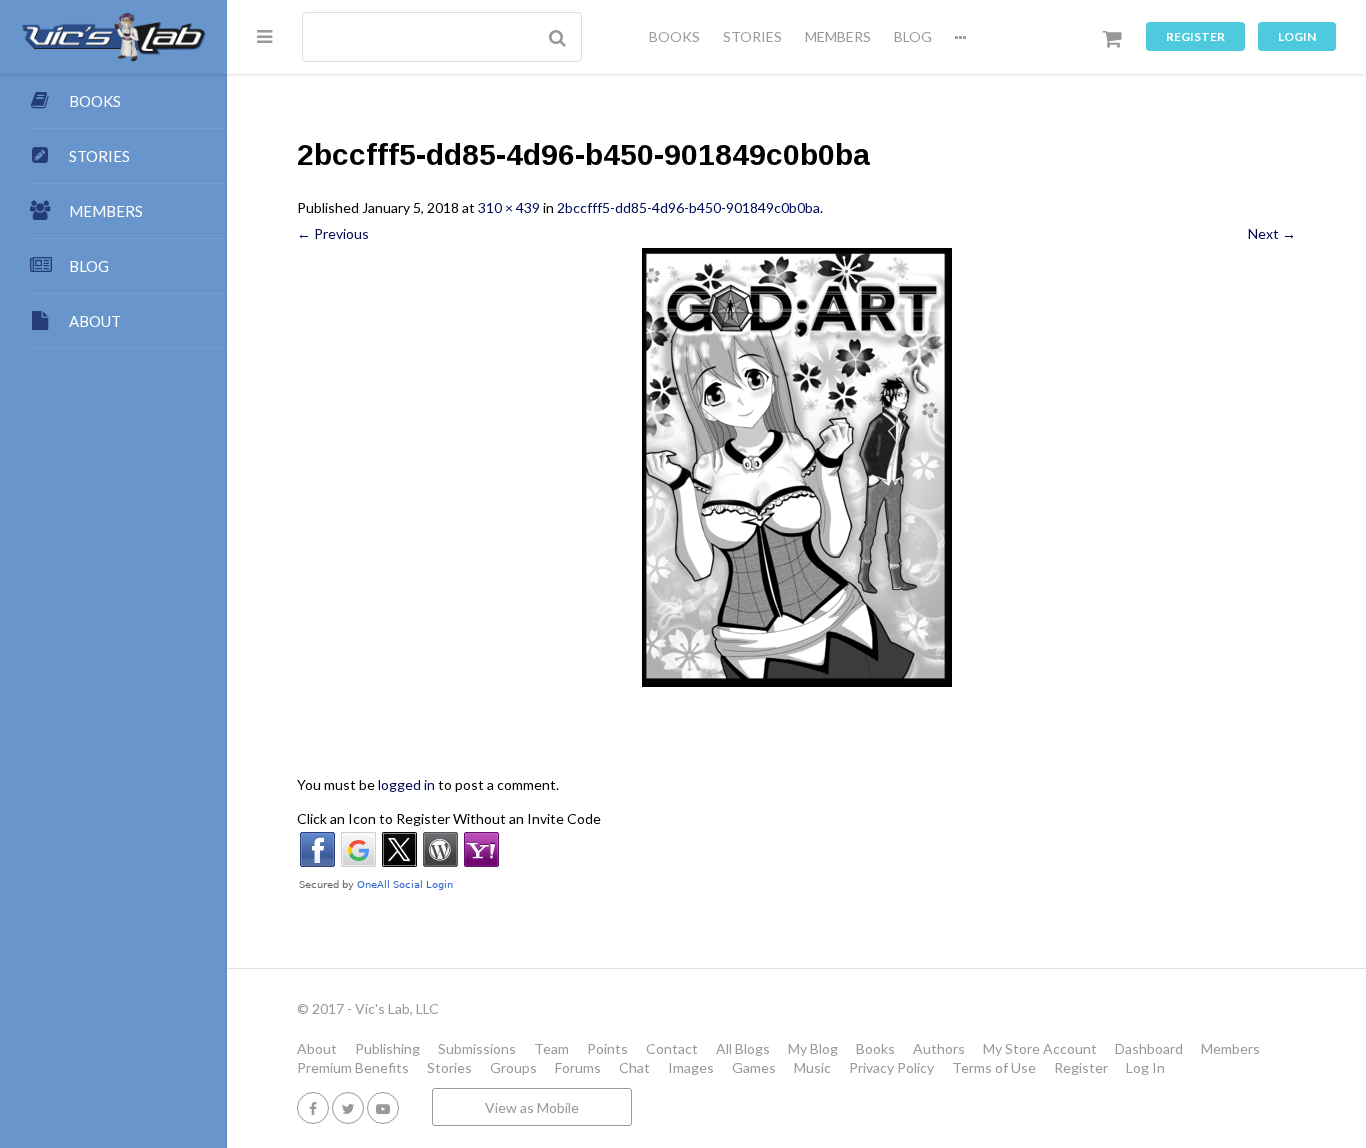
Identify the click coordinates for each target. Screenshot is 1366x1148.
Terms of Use (994, 1067)
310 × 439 (509, 207)
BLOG (913, 36)
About (317, 1048)
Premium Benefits (353, 1067)
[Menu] (264, 36)
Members (1230, 1048)
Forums (578, 1067)
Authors (939, 1048)
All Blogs (743, 1048)
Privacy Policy (891, 1067)
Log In (1145, 1067)
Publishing (387, 1048)
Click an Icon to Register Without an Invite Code (449, 818)
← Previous (333, 233)
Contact (672, 1048)
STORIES (752, 36)
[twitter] (348, 1107)
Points (607, 1048)
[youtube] (383, 1107)
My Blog (813, 1048)
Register (1195, 36)
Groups (513, 1067)
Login (1297, 36)
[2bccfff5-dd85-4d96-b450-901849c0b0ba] (796, 467)
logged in (406, 784)
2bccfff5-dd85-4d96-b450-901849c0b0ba (688, 207)
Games (754, 1067)
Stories (449, 1067)
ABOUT (95, 321)
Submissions (477, 1048)
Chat (634, 1067)
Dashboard (1149, 1048)
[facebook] (313, 1107)
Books (875, 1048)
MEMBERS (838, 36)
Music (812, 1067)
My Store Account (1040, 1048)
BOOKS (674, 36)
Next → (1272, 233)
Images (691, 1067)
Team (551, 1048)
